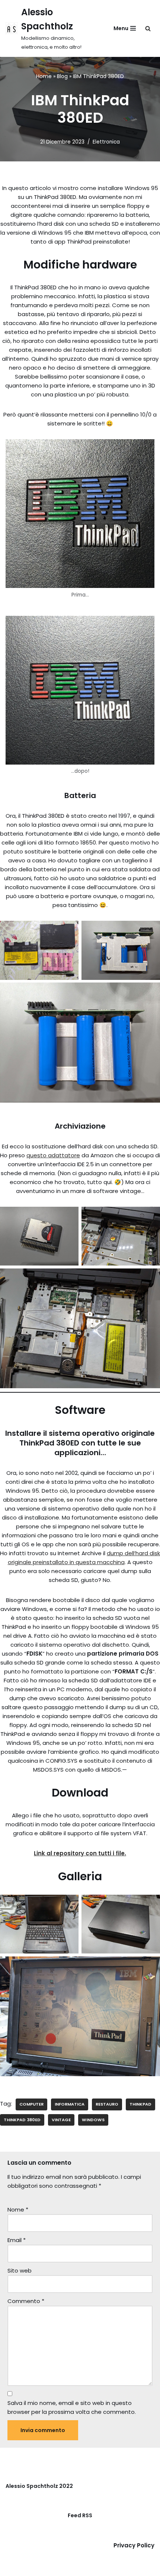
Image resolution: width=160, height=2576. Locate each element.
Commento (26, 2301)
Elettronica (106, 142)
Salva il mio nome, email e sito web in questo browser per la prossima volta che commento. (72, 2407)
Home (44, 76)
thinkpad (140, 2104)
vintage (61, 2120)
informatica (70, 2104)
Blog (62, 76)
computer (31, 2104)
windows (93, 2120)
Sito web (20, 2271)
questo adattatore (53, 1155)
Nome (18, 2210)
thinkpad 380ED (22, 2120)
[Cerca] (148, 28)
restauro (107, 2104)
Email (17, 2240)
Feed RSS (80, 2515)
